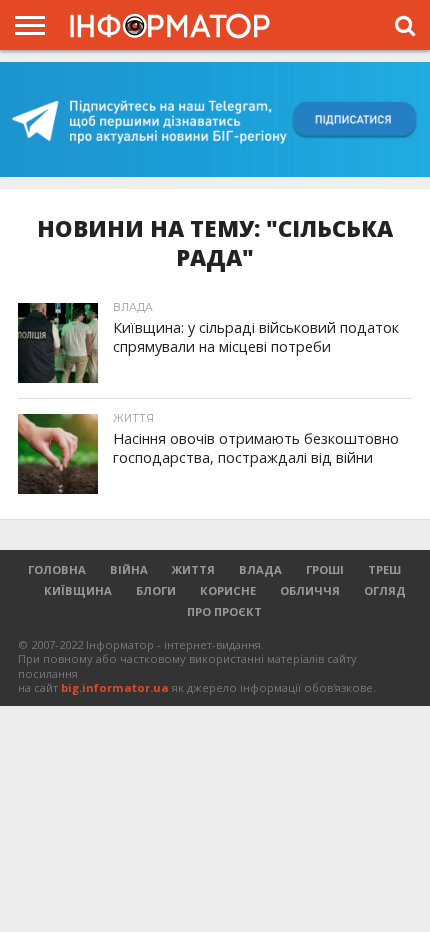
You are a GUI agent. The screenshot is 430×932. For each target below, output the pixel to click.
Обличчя (310, 590)
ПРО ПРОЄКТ (224, 611)
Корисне (228, 590)
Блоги (156, 590)
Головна (57, 569)
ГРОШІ (325, 569)
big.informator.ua (115, 687)
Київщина (78, 590)
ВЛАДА (260, 569)
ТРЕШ (384, 569)
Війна (129, 569)
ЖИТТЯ (193, 569)
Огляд (385, 590)
